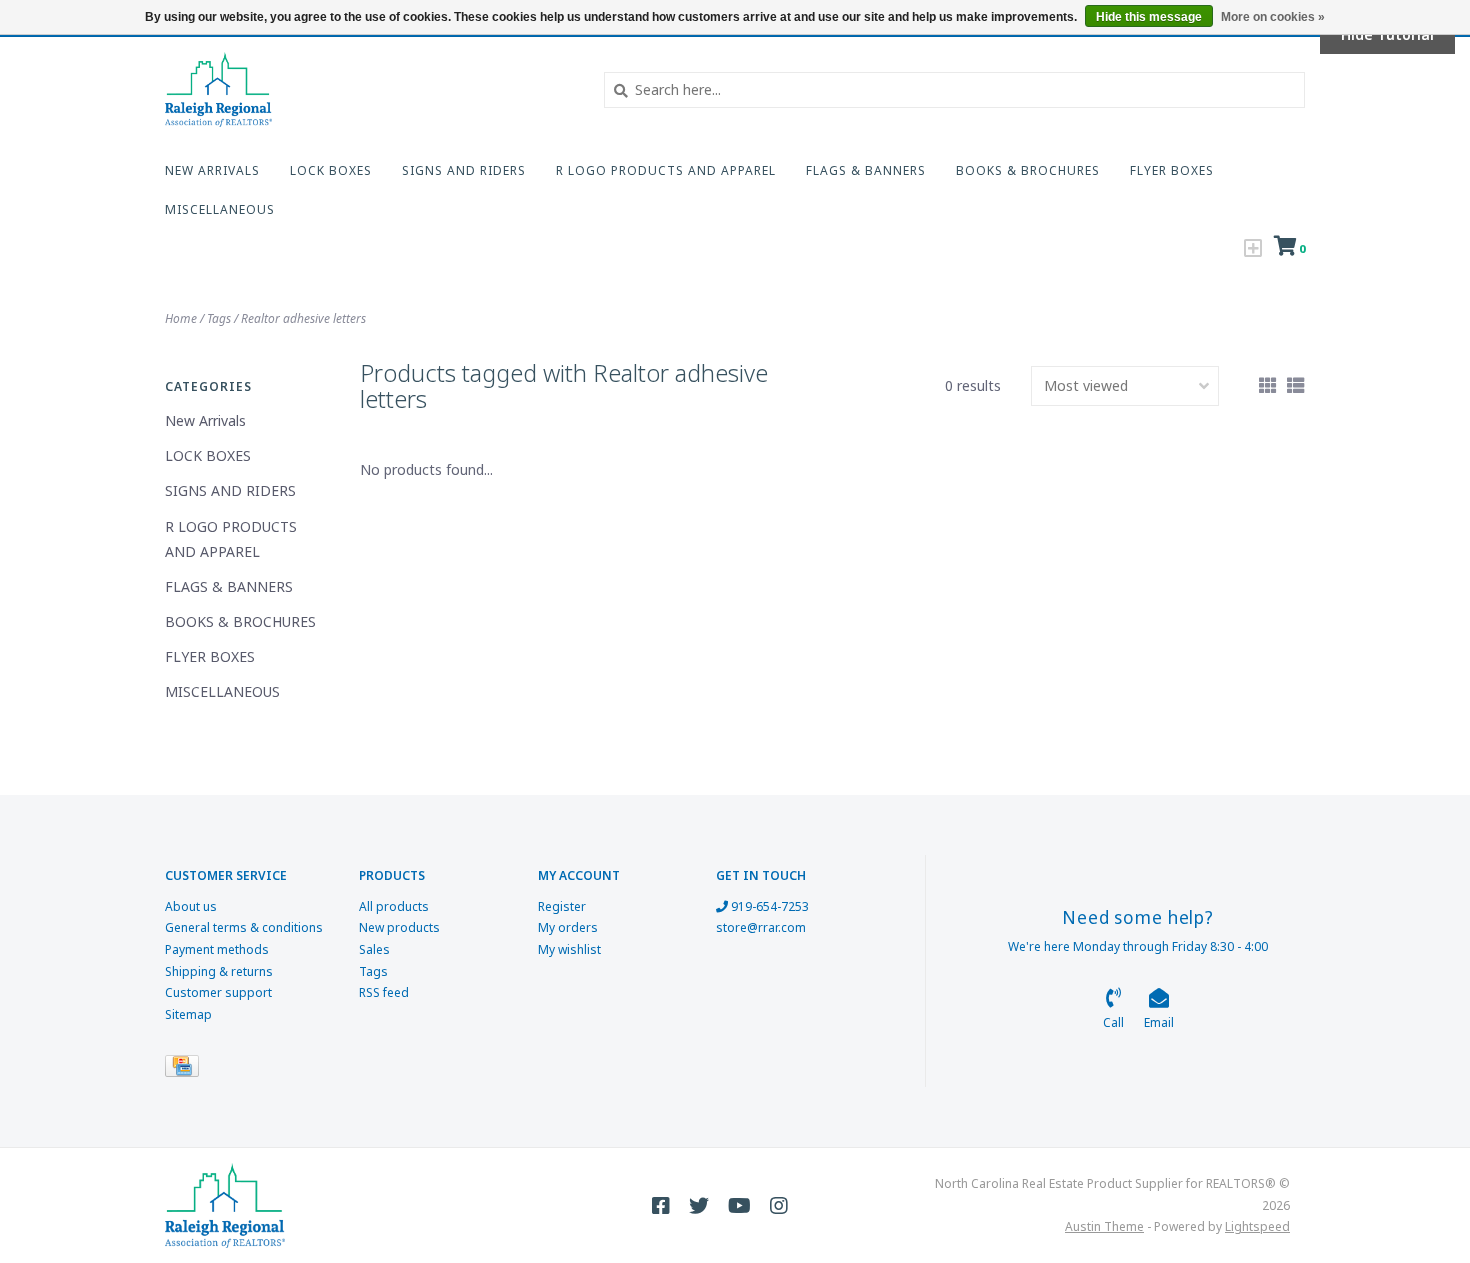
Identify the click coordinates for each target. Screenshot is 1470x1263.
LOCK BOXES (331, 170)
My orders (568, 927)
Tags (219, 318)
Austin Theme (1104, 1226)
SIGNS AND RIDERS (464, 170)
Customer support (218, 992)
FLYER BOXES (1172, 170)
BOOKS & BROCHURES (1028, 170)
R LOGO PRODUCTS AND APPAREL (666, 170)
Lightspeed (1257, 1226)
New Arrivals (212, 170)
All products (394, 906)
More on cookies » (1273, 17)
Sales (374, 949)
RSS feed (384, 992)
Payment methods (217, 949)
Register (562, 906)
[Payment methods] (185, 1070)
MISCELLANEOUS (220, 209)
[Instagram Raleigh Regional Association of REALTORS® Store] (779, 1206)
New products (399, 927)
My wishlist (569, 949)
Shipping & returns (219, 971)
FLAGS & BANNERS (866, 170)
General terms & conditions (244, 927)
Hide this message (1149, 17)
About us (191, 906)
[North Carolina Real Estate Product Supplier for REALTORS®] (369, 89)
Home (181, 318)
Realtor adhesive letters (303, 318)
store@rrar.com (761, 927)
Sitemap (188, 1014)
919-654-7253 (768, 906)
